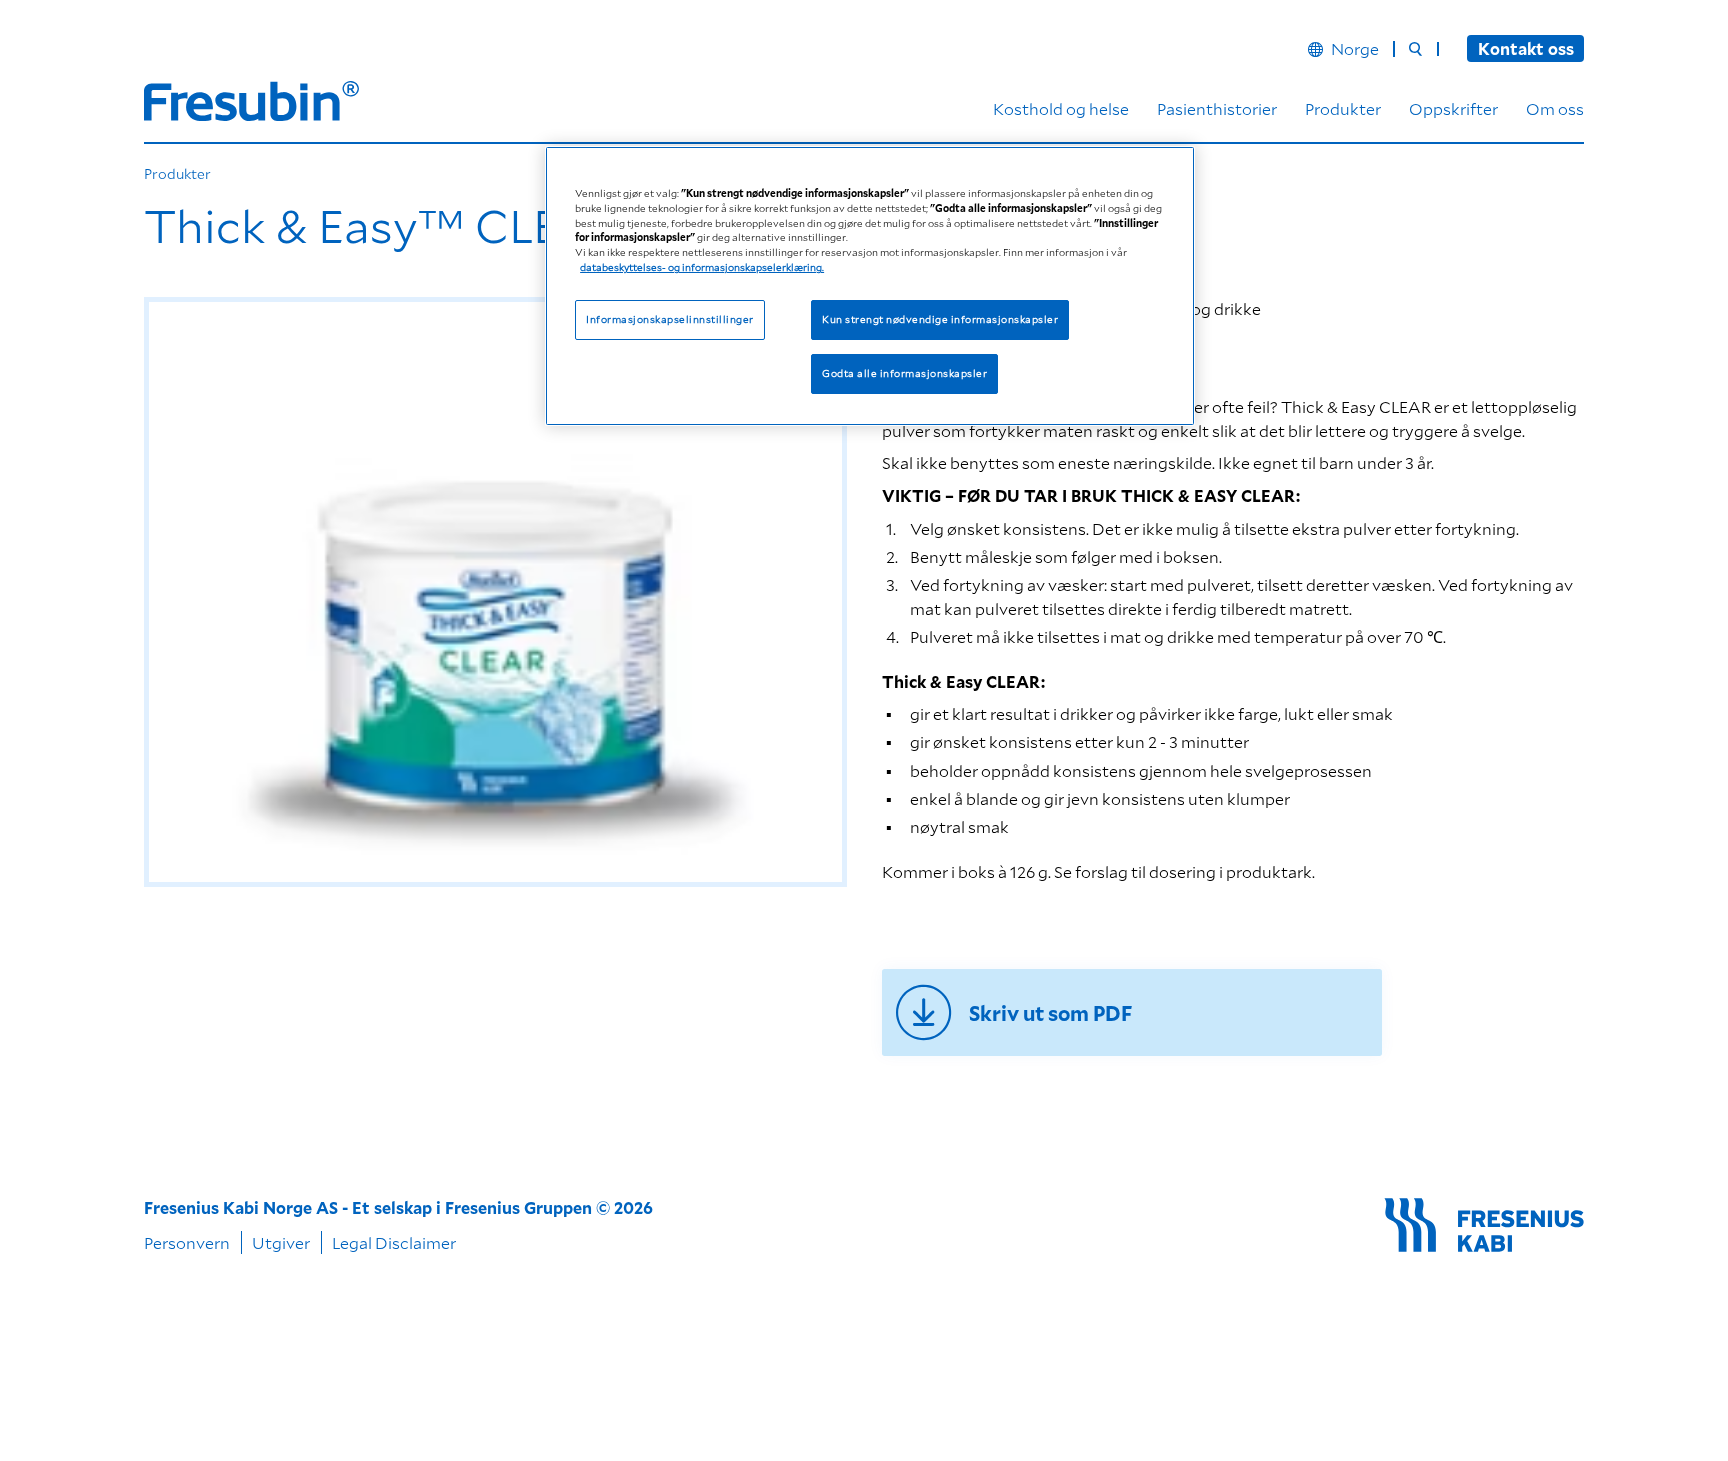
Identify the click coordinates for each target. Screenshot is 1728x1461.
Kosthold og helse (1061, 108)
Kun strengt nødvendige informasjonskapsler (940, 320)
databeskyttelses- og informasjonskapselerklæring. (702, 268)
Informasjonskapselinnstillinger (669, 320)
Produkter (1343, 108)
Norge (1355, 49)
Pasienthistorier (1217, 108)
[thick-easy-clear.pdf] (1132, 1012)
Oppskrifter (1453, 108)
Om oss (1555, 108)
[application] (495, 592)
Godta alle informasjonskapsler (904, 374)
